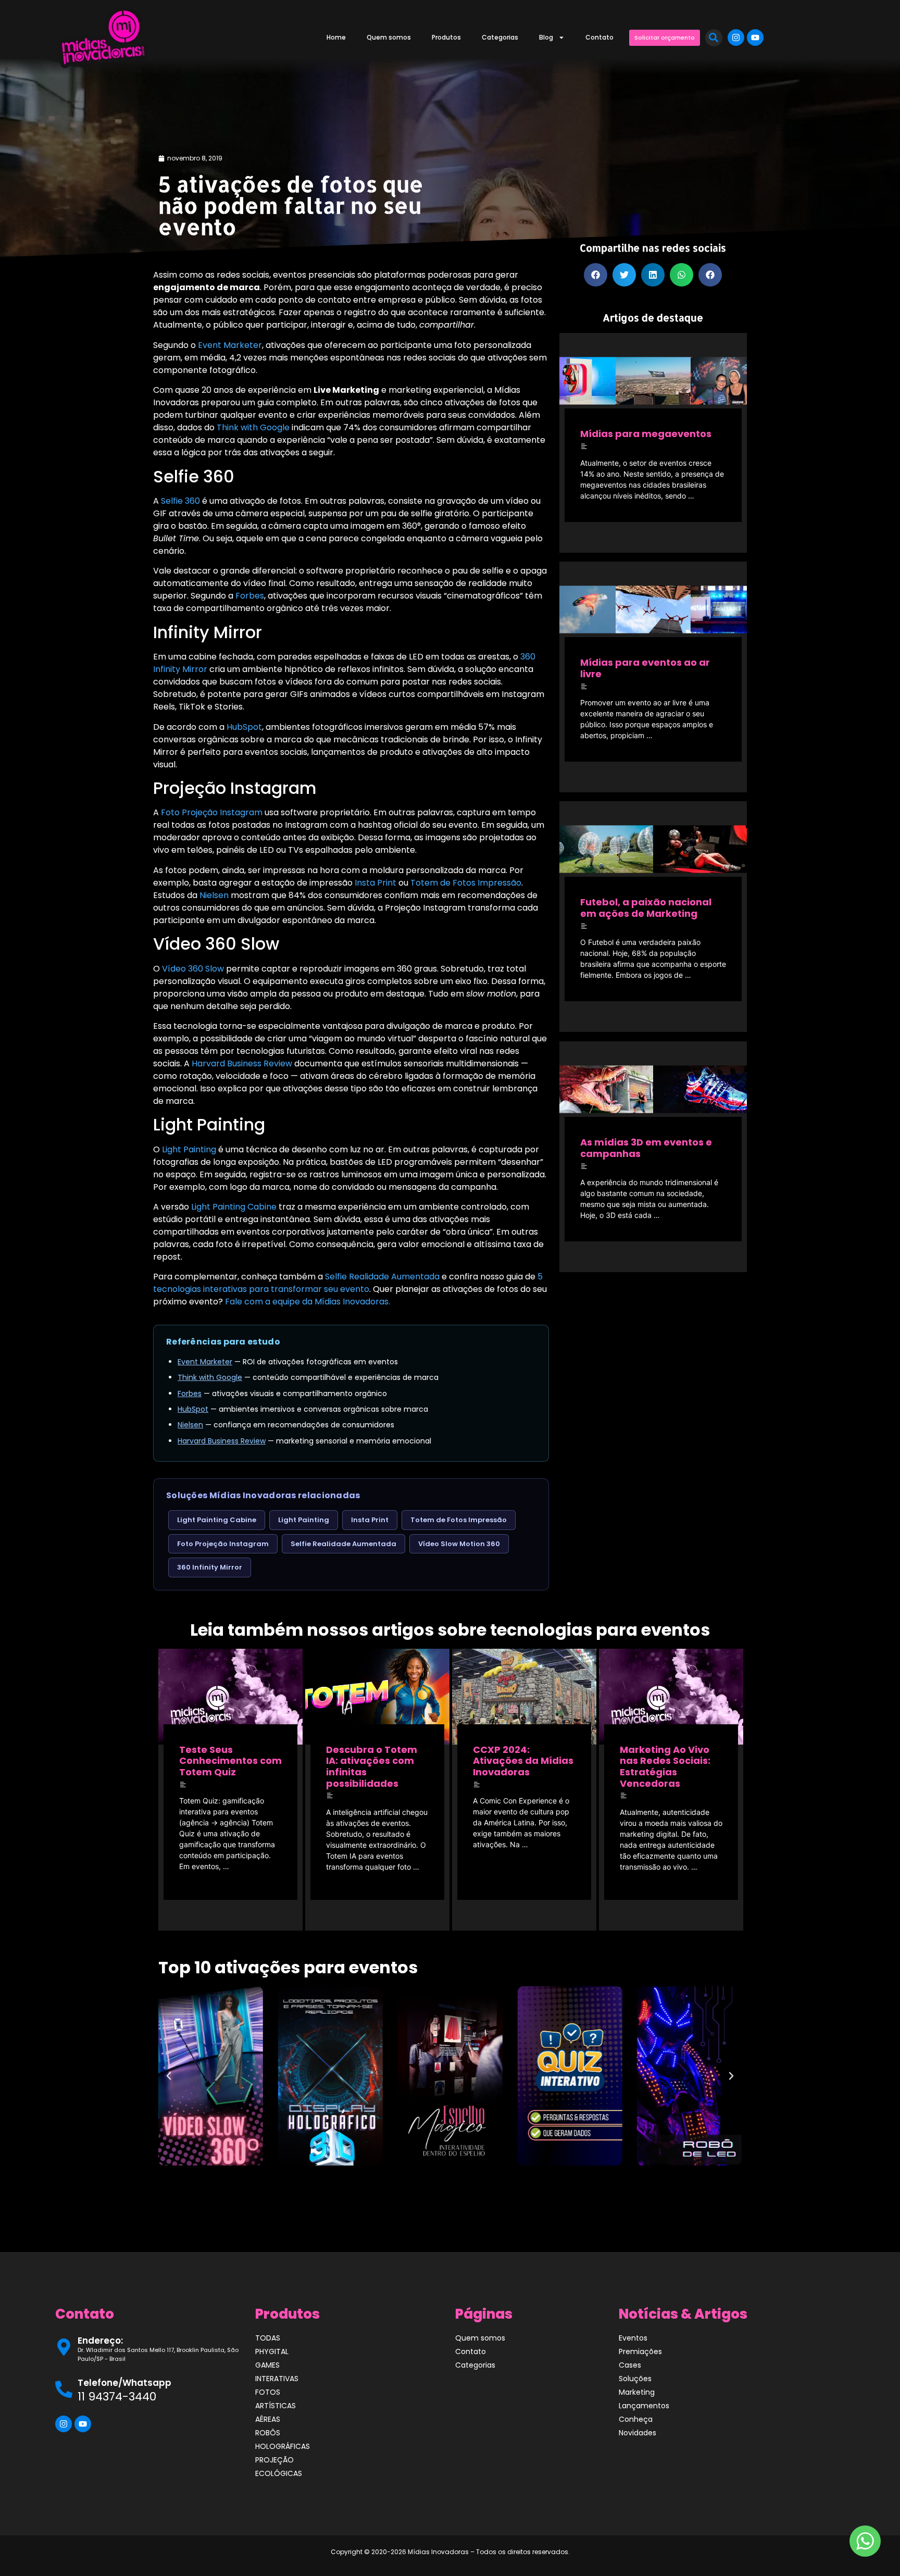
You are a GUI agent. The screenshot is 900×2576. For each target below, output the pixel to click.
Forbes (250, 596)
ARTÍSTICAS (276, 2406)
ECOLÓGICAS (279, 2473)
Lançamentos (644, 2406)
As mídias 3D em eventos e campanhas (646, 1148)
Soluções (635, 2379)
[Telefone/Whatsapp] (64, 2389)
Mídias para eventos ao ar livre (645, 668)
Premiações (640, 2351)
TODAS (268, 2338)
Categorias (500, 37)
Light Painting (189, 1149)
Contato (599, 37)
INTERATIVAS (277, 2379)
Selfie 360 (180, 501)
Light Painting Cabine (234, 1207)
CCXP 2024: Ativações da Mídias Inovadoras (523, 1761)
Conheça (636, 2419)
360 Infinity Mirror (210, 1567)
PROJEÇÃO (274, 2460)
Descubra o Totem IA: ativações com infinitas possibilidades (372, 1766)
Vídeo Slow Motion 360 (459, 1544)
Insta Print (376, 883)
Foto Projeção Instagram (212, 812)
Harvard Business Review (242, 1063)
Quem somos (389, 37)
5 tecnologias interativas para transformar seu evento (348, 1283)
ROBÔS (268, 2433)
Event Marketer (230, 345)
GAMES (267, 2365)
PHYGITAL (272, 2351)
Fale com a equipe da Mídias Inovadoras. (308, 1302)
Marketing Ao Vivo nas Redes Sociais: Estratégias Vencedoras (665, 1766)
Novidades (637, 2433)
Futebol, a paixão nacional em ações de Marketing (646, 908)
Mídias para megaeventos (646, 434)
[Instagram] (736, 38)
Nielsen (214, 895)
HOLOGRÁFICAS (283, 2446)
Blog (546, 37)
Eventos (633, 2338)
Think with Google (253, 427)
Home (336, 37)
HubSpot (244, 727)
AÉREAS (268, 2419)
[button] (714, 38)
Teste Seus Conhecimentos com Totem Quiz (230, 1761)
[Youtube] (755, 38)
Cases (630, 2365)
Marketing (637, 2392)
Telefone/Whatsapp (124, 2383)
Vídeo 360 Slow (193, 969)
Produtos (446, 37)
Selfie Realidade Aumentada (382, 1277)
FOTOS (268, 2392)
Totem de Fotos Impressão (466, 883)
